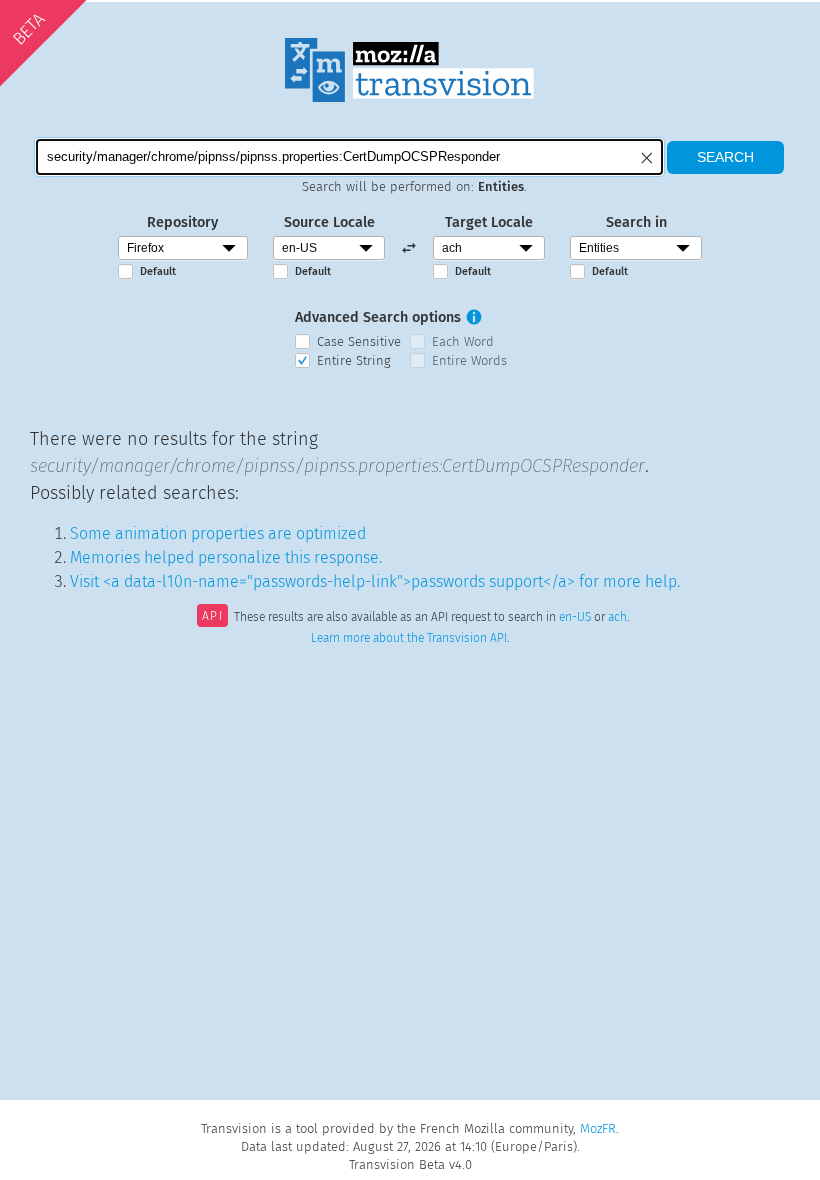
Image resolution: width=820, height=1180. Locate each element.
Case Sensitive (359, 341)
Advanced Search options (378, 317)
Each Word (463, 341)
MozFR (598, 1128)
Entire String (354, 360)
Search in (636, 222)
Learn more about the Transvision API (409, 638)
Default (158, 271)
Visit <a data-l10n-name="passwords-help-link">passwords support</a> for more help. (375, 581)
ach (617, 618)
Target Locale (489, 222)
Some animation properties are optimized (218, 533)
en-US (575, 618)
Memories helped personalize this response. (226, 557)
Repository (182, 222)
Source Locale (329, 222)
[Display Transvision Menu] (741, 20)
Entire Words (469, 360)
